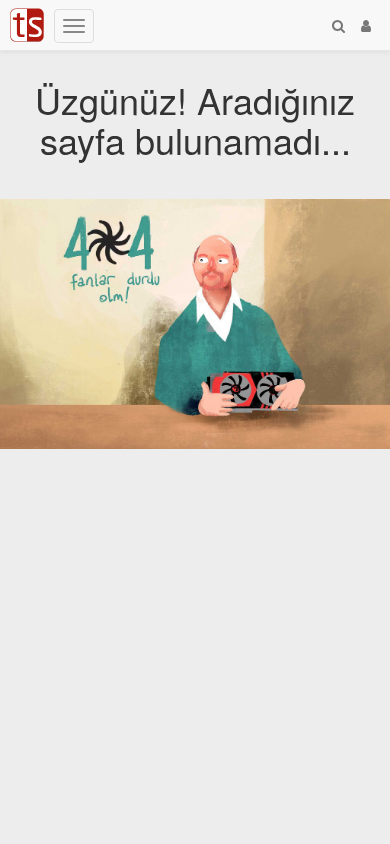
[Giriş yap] (366, 25)
